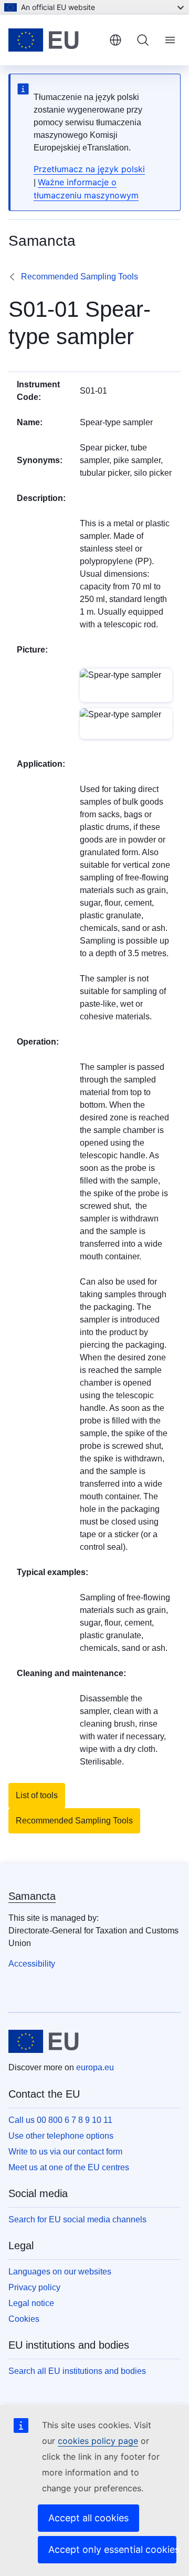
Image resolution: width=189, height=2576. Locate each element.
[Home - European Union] (55, 40)
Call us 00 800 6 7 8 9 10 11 (60, 2120)
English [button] (115, 40)
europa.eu (95, 2067)
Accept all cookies (88, 2518)
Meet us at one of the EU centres (69, 2167)
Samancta (32, 1896)
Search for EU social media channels (77, 2219)
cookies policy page (98, 2441)
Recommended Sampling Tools (80, 277)
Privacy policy (34, 2287)
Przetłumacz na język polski (89, 169)
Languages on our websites (60, 2272)
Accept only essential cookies (112, 2549)
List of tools (37, 1795)
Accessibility (32, 1964)
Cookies (24, 2319)
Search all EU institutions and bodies (77, 2371)
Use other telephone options (61, 2136)
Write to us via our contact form (65, 2152)
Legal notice (31, 2303)
